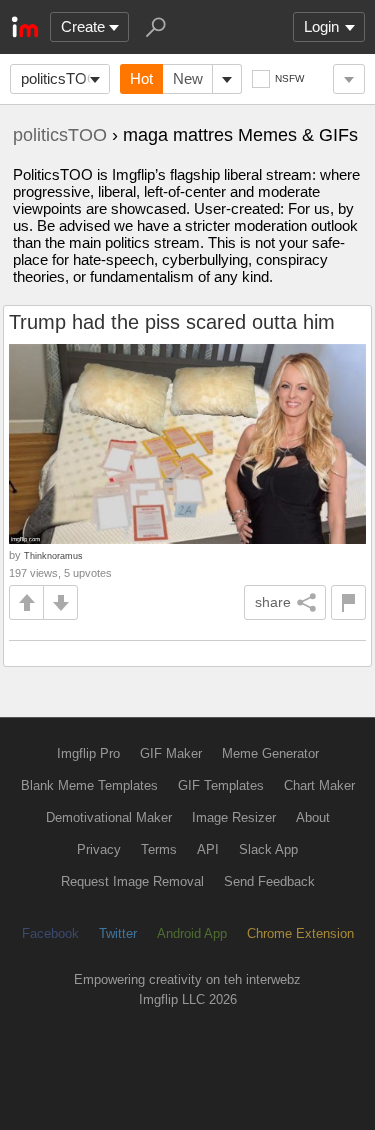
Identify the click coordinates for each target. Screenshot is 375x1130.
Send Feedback (269, 881)
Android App (192, 933)
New (188, 78)
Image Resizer (234, 817)
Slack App (268, 849)
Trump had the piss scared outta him (172, 322)
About (313, 817)
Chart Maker (319, 785)
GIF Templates (221, 785)
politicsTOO (60, 78)
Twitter (118, 933)
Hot (141, 78)
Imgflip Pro (88, 753)
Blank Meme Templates (89, 785)
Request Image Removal (132, 881)
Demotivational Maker (109, 817)
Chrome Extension (300, 933)
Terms (159, 849)
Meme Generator (270, 753)
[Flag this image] (348, 602)
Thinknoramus (53, 555)
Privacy (99, 849)
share (273, 602)
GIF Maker (171, 753)
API (208, 849)
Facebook (50, 933)
